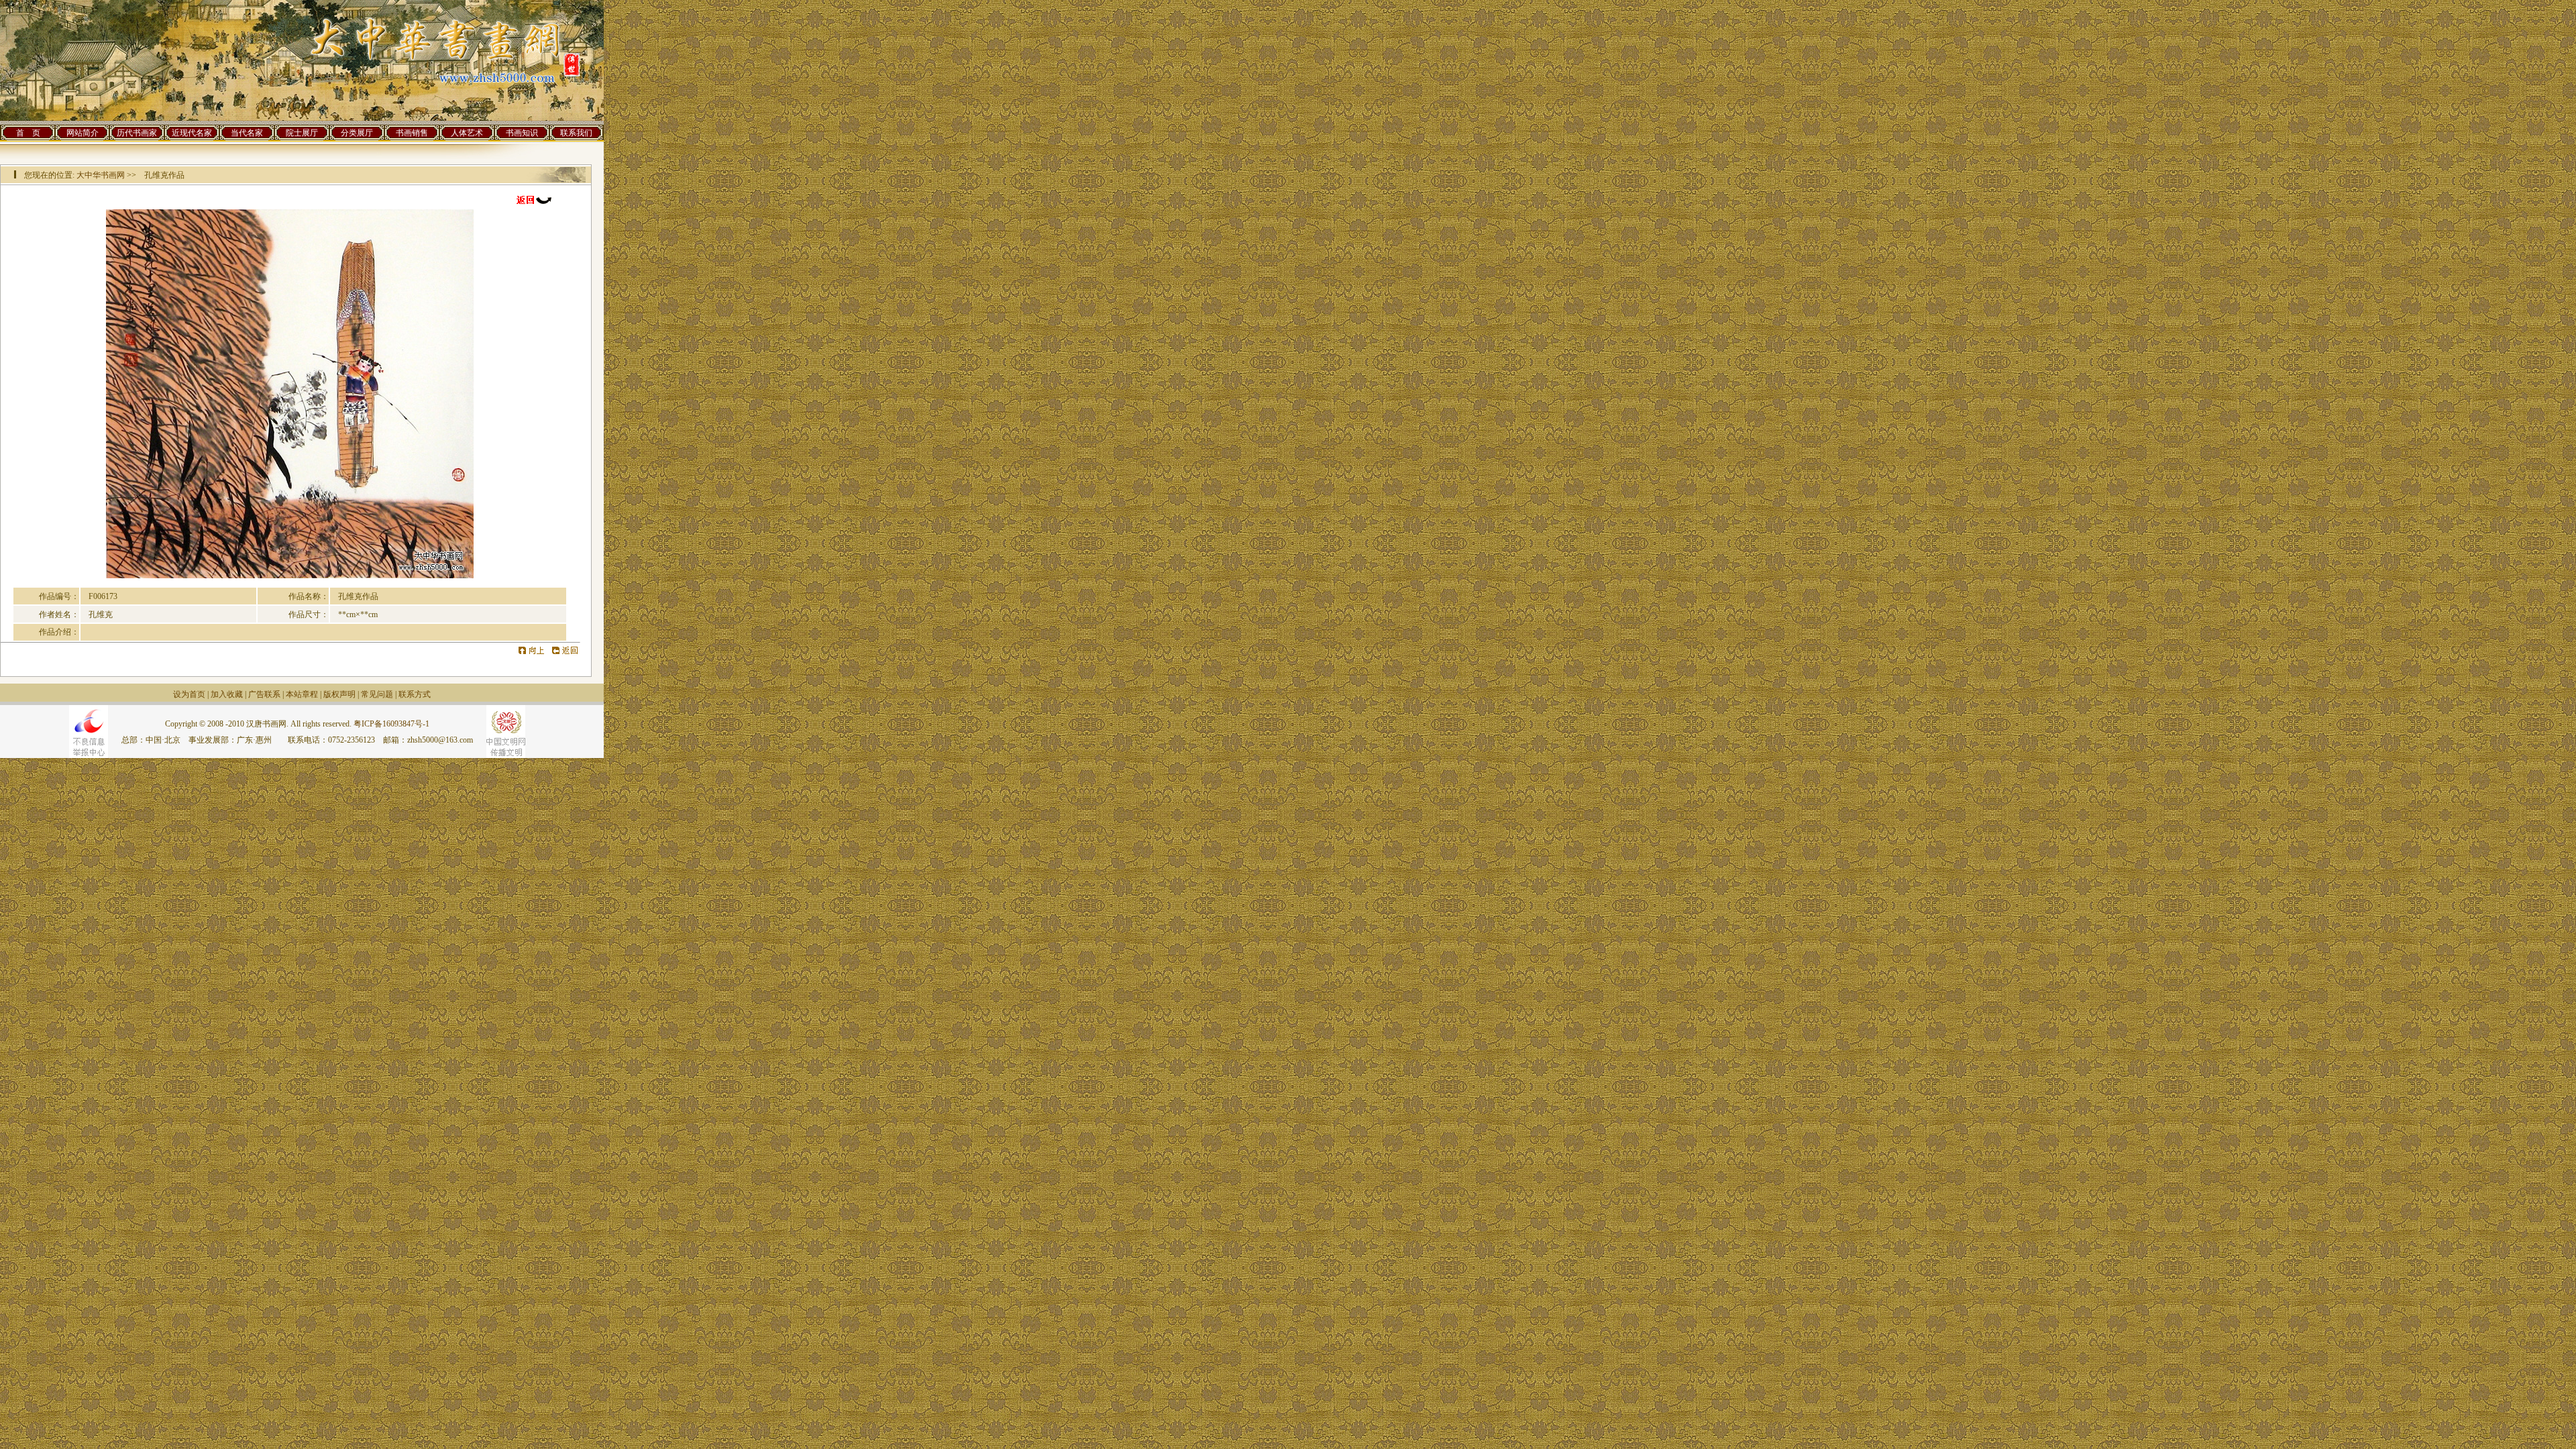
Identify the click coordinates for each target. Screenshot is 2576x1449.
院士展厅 (302, 133)
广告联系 (264, 694)
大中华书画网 (101, 175)
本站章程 (302, 694)
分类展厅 (357, 133)
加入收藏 (227, 694)
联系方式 (415, 694)
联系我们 (576, 133)
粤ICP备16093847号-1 (391, 724)
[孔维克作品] (290, 576)
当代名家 (247, 133)
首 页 (28, 133)
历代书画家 (137, 133)
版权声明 (339, 694)
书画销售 (412, 133)
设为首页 (189, 694)
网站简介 (83, 133)
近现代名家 (192, 133)
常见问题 (377, 694)
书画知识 (522, 133)
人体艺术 (467, 133)
